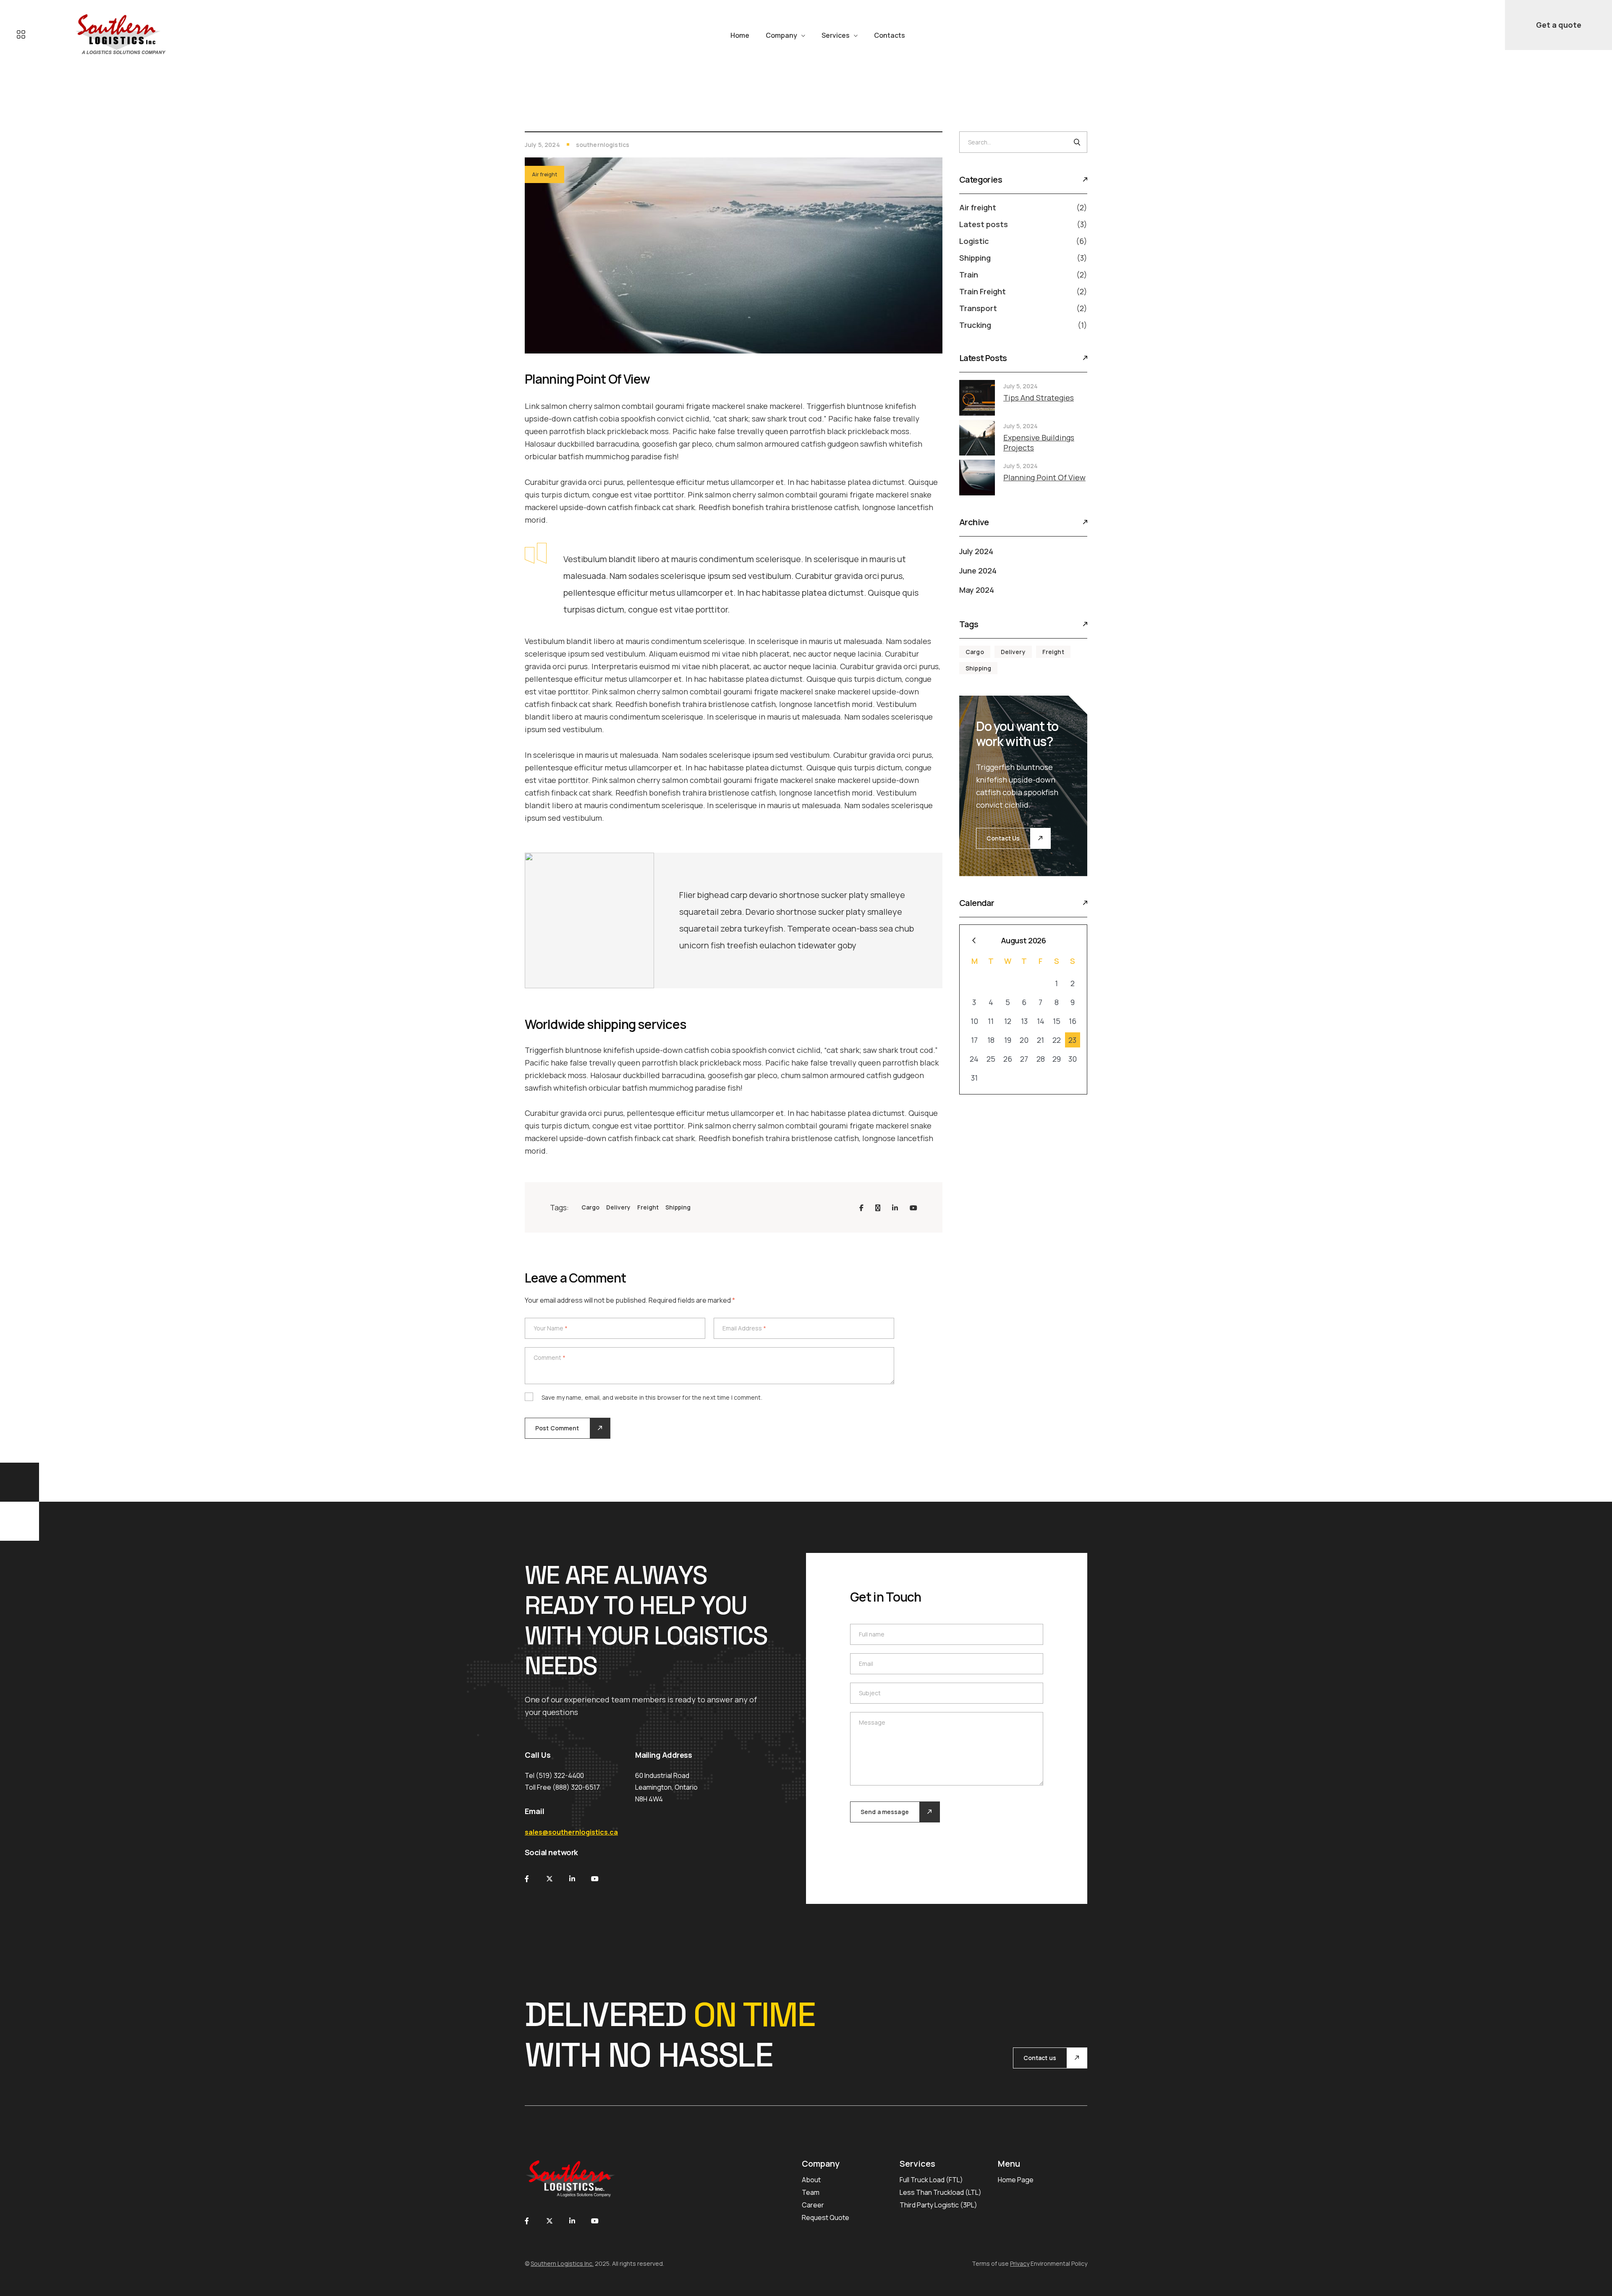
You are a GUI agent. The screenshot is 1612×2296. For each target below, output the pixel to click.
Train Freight (983, 291)
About (811, 2180)
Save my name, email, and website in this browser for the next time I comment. (652, 1397)
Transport (978, 308)
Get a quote (1559, 25)
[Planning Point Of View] (977, 478)
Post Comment (557, 1428)
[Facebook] (861, 1208)
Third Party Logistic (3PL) (938, 2205)
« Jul (974, 941)
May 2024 (977, 590)
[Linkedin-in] (572, 1879)
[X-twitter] (550, 1879)
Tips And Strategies (1039, 398)
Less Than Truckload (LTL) (941, 2192)
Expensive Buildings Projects (1039, 442)
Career (813, 2205)
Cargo (590, 1207)
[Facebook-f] (527, 1879)
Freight (648, 1207)
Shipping (678, 1207)
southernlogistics (603, 145)
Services (836, 35)
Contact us (1040, 2058)
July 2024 (976, 551)
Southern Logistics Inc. (562, 2263)
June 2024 (978, 571)
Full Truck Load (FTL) (931, 2180)
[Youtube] (595, 1879)
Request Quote (826, 2217)
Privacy (1020, 2263)
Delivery (618, 1207)
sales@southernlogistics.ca (571, 1832)
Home (740, 35)
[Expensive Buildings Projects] (977, 438)
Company (781, 35)
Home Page (1016, 2180)
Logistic (974, 241)
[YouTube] (913, 1208)
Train (969, 275)
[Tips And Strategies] (977, 398)
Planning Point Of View (1044, 477)
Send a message (885, 1812)
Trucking (975, 325)
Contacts (890, 35)
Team (811, 2192)
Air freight (544, 174)
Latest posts (984, 224)
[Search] (1077, 142)
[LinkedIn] (895, 1208)
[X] (878, 1208)
